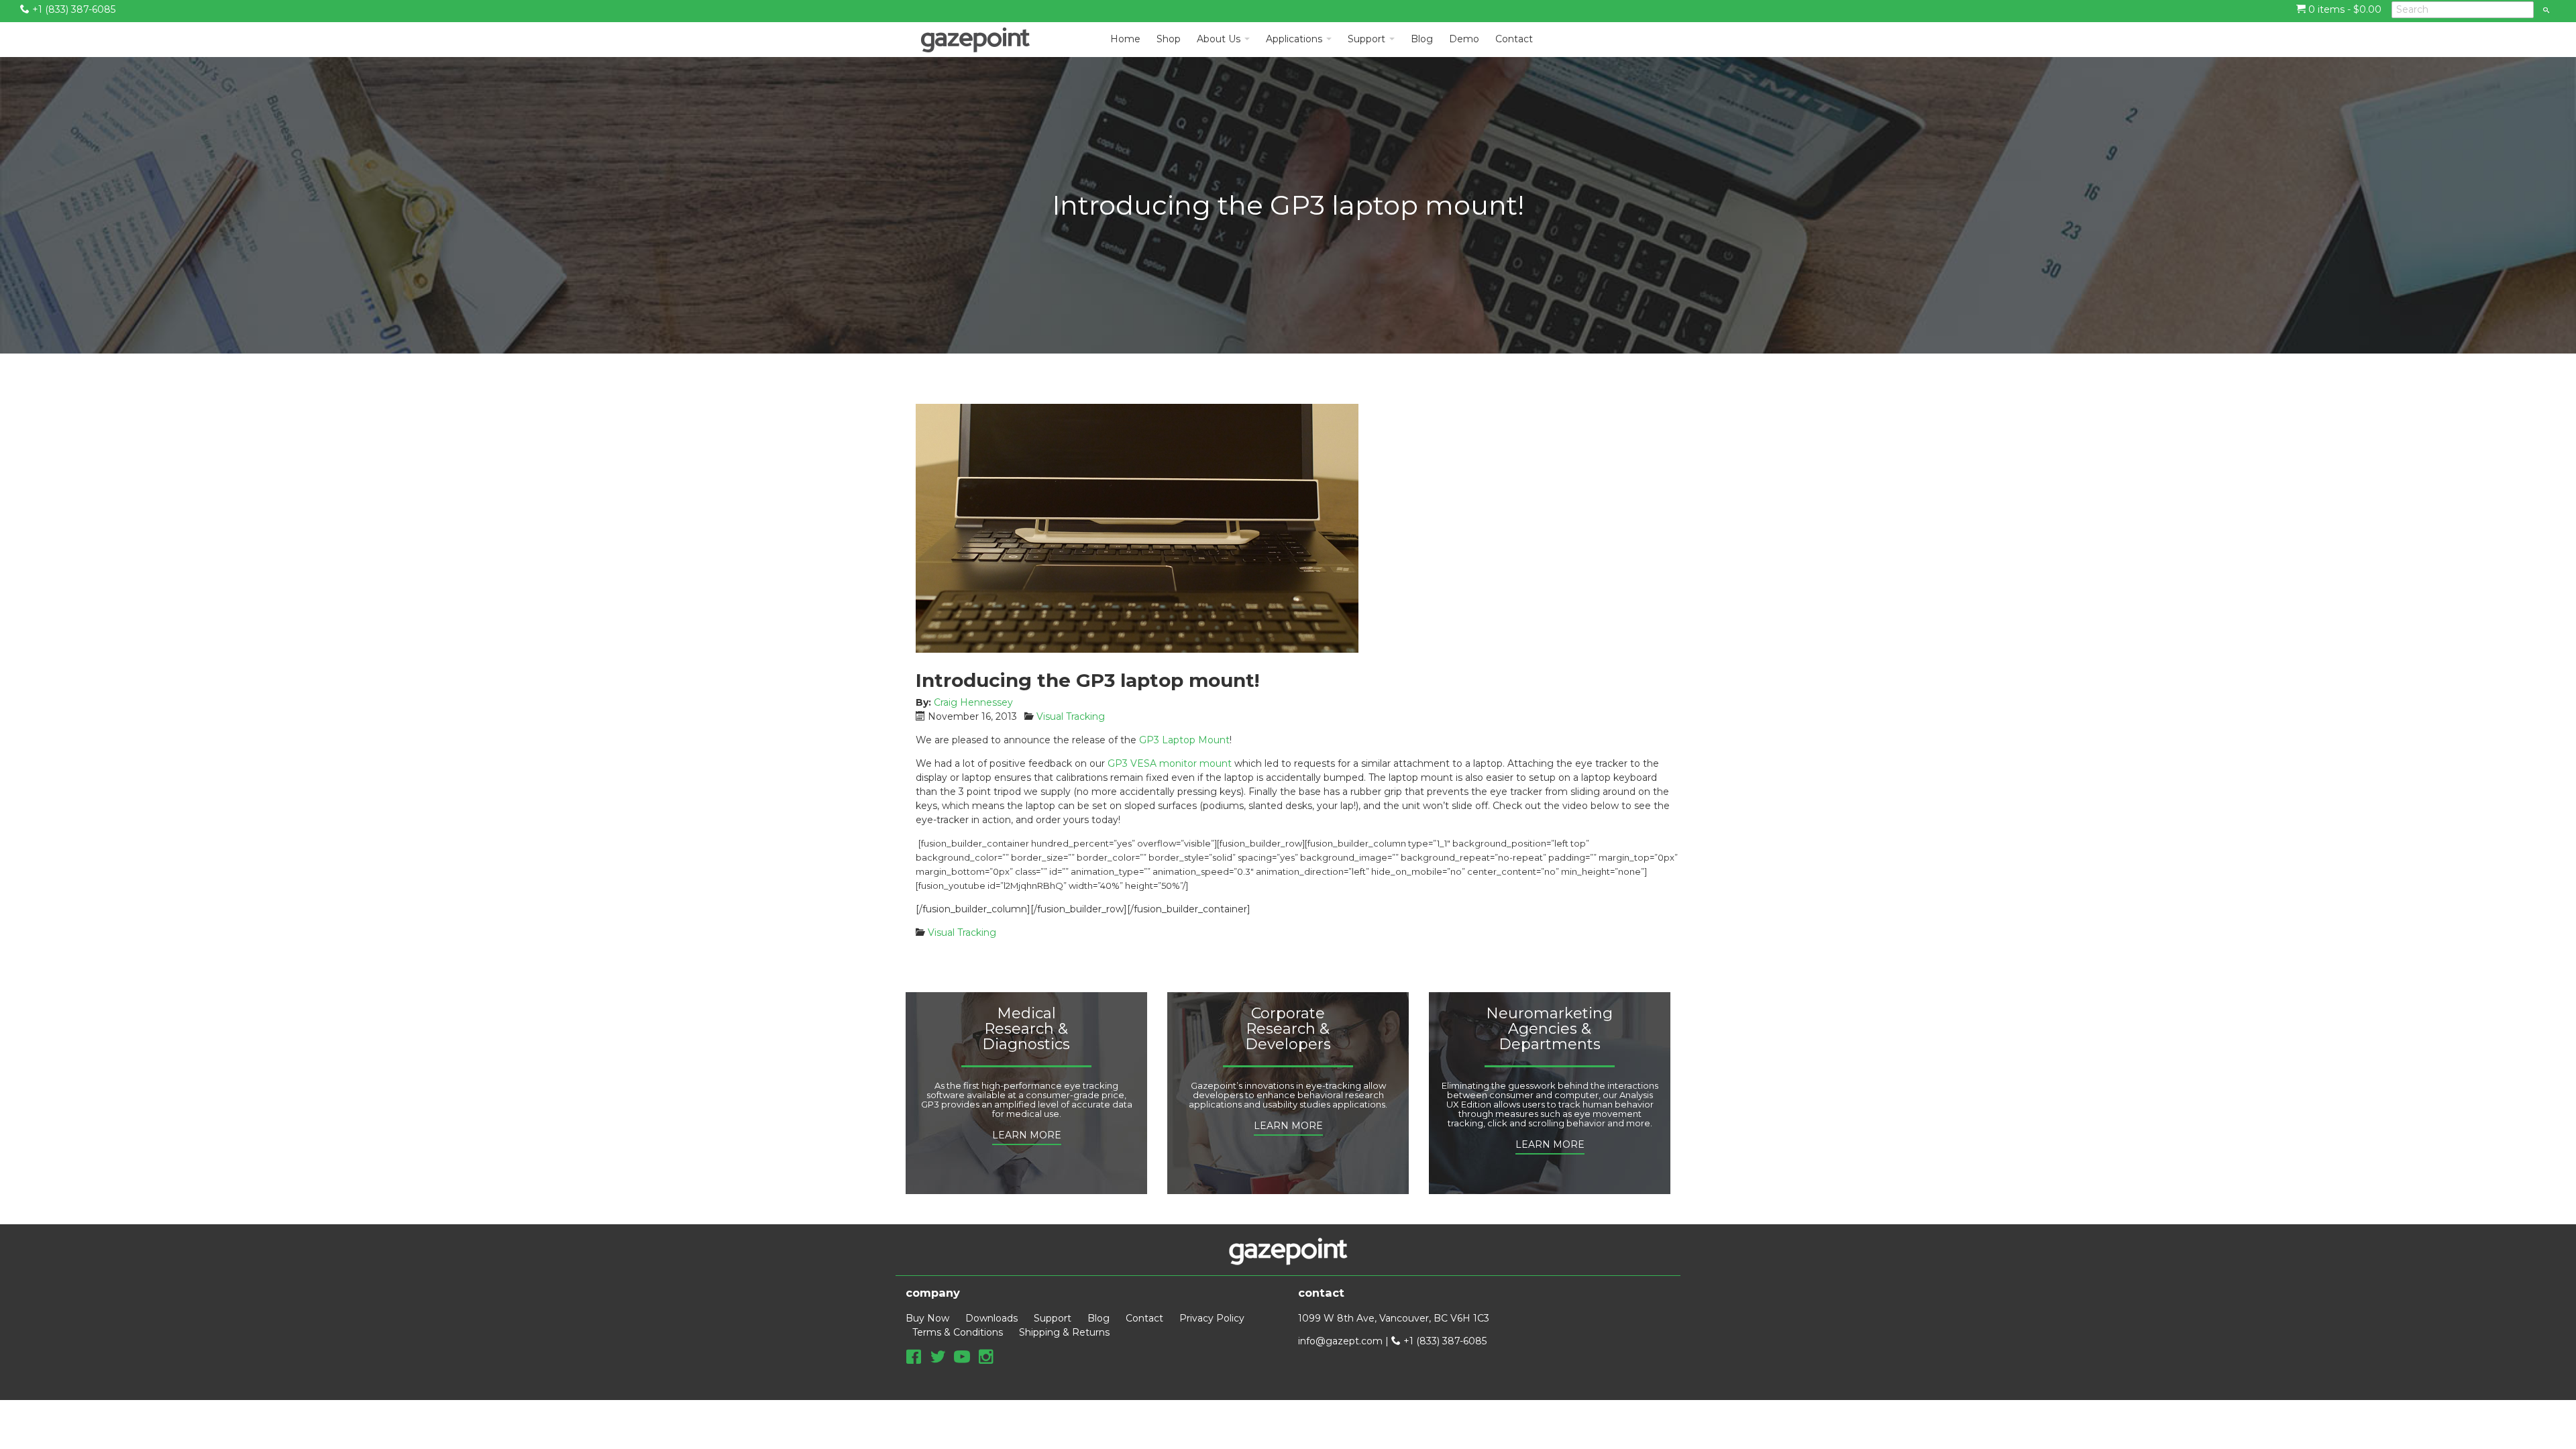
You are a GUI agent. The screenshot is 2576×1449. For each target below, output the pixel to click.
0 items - (2344, 9)
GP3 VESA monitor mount (1170, 763)
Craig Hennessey (973, 702)
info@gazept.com (1340, 1341)
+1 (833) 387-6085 (72, 9)
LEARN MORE (1027, 1135)
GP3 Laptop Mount (1184, 740)
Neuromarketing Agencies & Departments (1549, 1029)
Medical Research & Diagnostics (1026, 1029)
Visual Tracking (1071, 716)
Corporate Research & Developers (1288, 1029)
